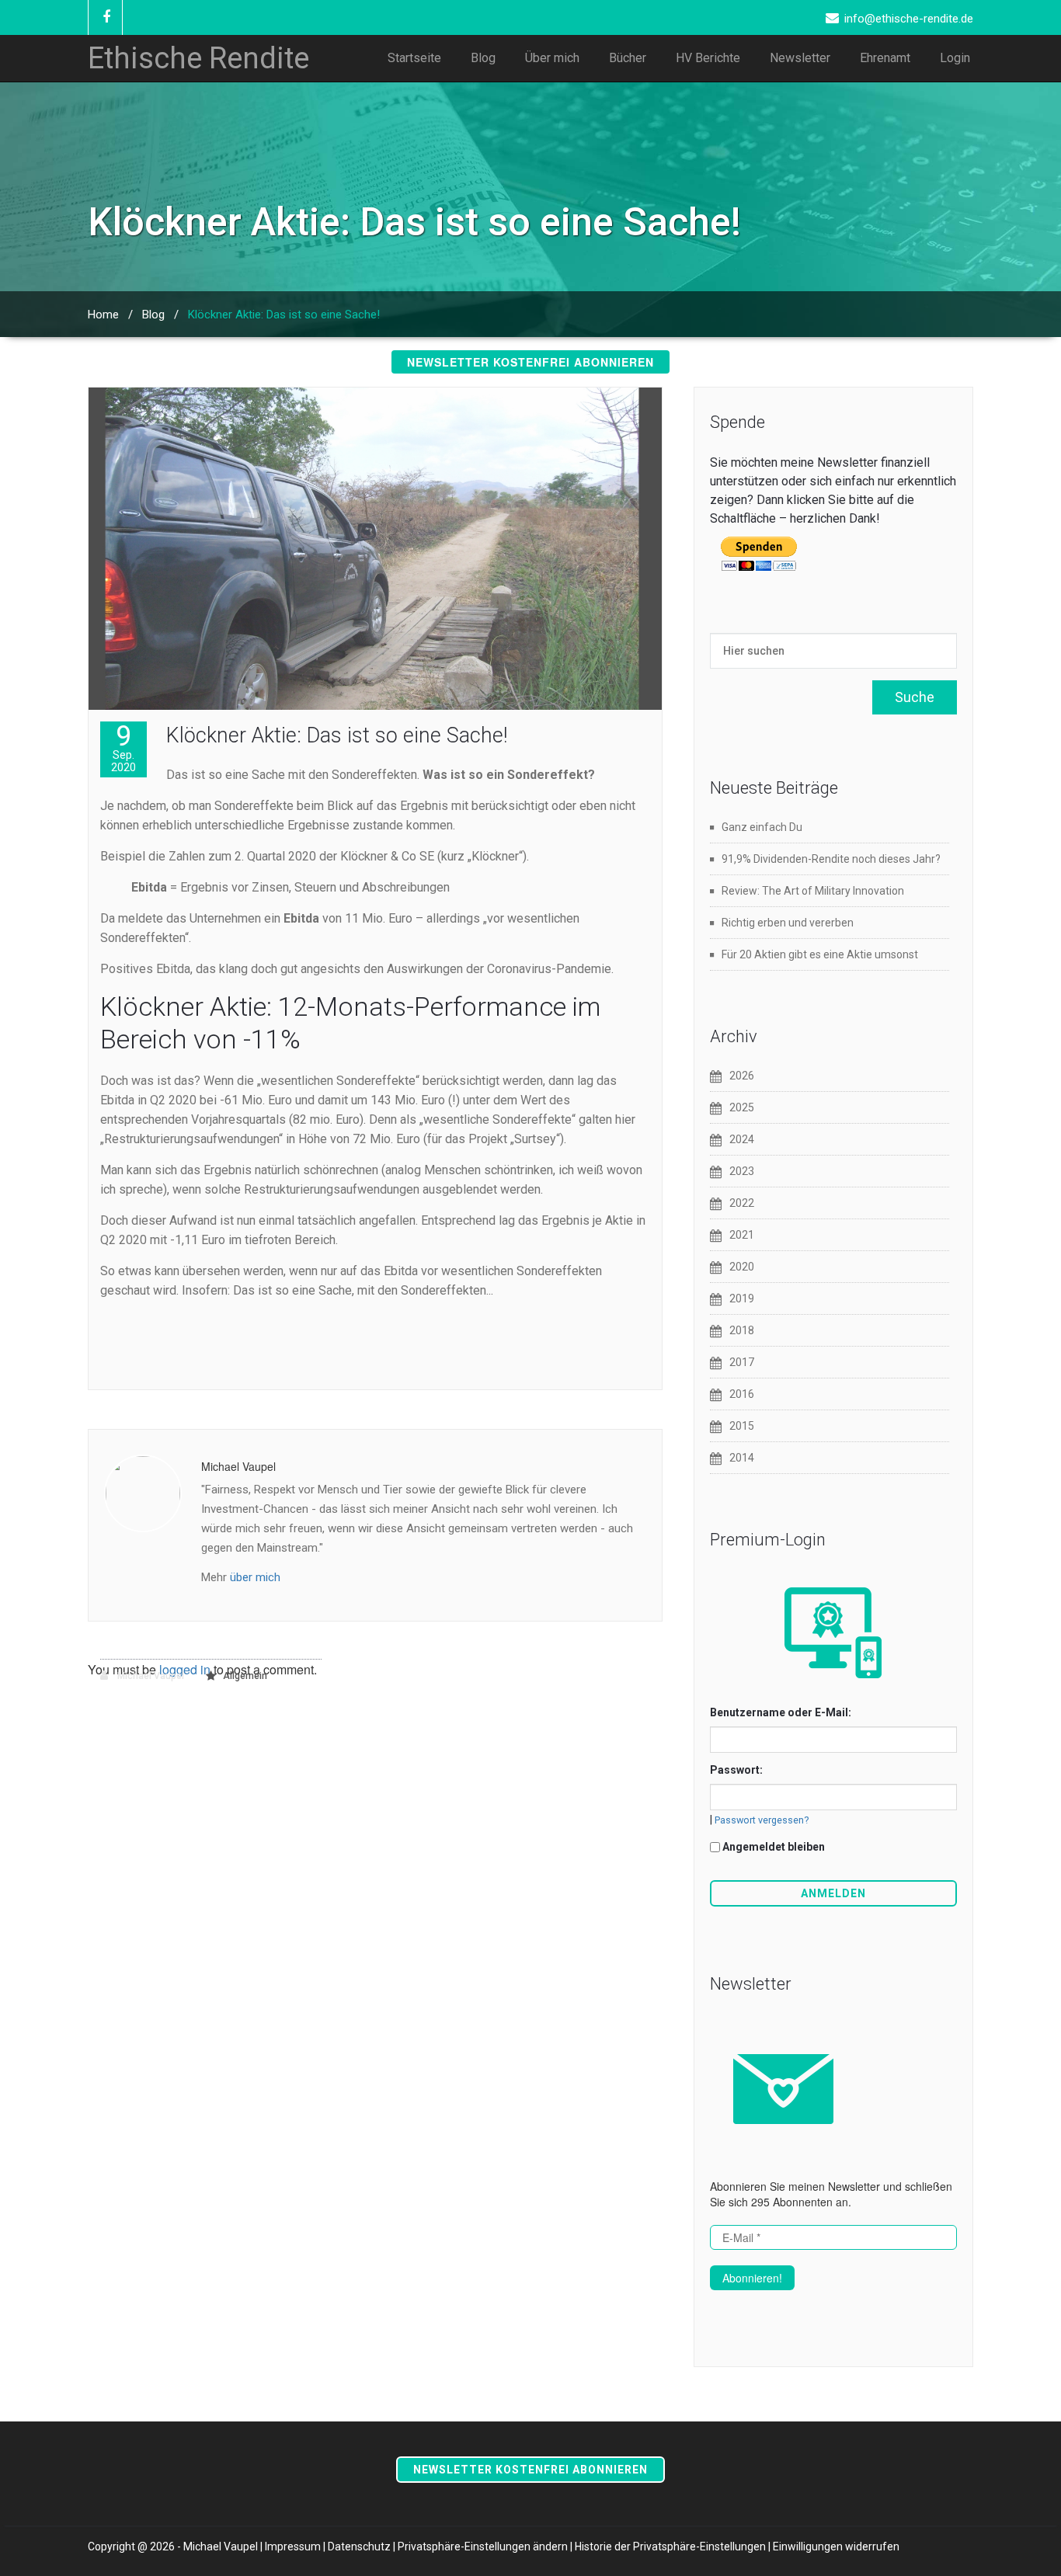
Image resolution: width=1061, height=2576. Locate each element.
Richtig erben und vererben (788, 923)
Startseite (414, 58)
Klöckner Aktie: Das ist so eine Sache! (337, 735)
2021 (742, 1235)
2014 (742, 1458)
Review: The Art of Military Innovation (813, 891)
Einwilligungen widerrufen (836, 2546)
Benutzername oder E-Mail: (781, 1712)
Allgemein (245, 1676)
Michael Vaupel (150, 1676)
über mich (255, 1577)
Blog (483, 58)
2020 (742, 1267)
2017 (742, 1362)
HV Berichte (708, 58)
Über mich (552, 58)
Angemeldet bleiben (774, 1847)
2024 (742, 1139)
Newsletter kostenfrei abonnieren (530, 362)
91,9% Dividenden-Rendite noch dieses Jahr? (831, 859)
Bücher (628, 58)
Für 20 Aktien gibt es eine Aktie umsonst (820, 954)
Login (955, 58)
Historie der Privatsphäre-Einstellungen (670, 2546)
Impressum (293, 2546)
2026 (742, 1076)
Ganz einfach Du (762, 827)
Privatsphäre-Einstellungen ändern (483, 2546)
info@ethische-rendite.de (909, 19)
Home (103, 315)
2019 (742, 1298)
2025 (742, 1107)
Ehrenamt (885, 58)
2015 (742, 1426)
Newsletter (800, 58)
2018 (742, 1330)
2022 (742, 1203)
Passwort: (736, 1770)
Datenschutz (359, 2546)
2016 (742, 1394)
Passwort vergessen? (762, 1820)
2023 (742, 1171)
